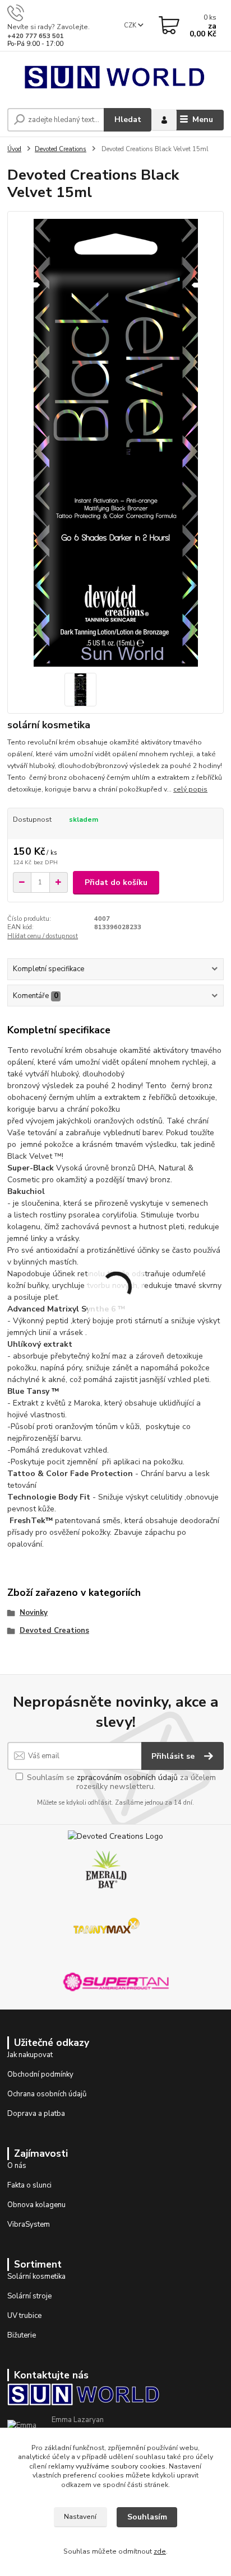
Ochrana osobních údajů (47, 2094)
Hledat (128, 120)
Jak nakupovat (30, 2055)
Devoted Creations (61, 149)
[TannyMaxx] (107, 1925)
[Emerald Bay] (107, 1869)
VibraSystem (29, 2224)
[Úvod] (116, 77)
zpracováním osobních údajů (127, 1778)
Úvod (14, 149)
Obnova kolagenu (36, 2205)
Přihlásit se (174, 1756)
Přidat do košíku (116, 882)
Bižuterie (22, 2335)
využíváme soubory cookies (121, 2466)
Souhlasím (147, 2517)
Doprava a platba (36, 2114)
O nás (17, 2166)
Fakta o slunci (29, 2185)
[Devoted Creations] (115, 1836)
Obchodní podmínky (40, 2074)
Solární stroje (29, 2296)
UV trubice (24, 2316)
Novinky (34, 1613)
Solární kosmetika (36, 2277)
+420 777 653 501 (36, 36)
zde (160, 2551)
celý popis (190, 789)
